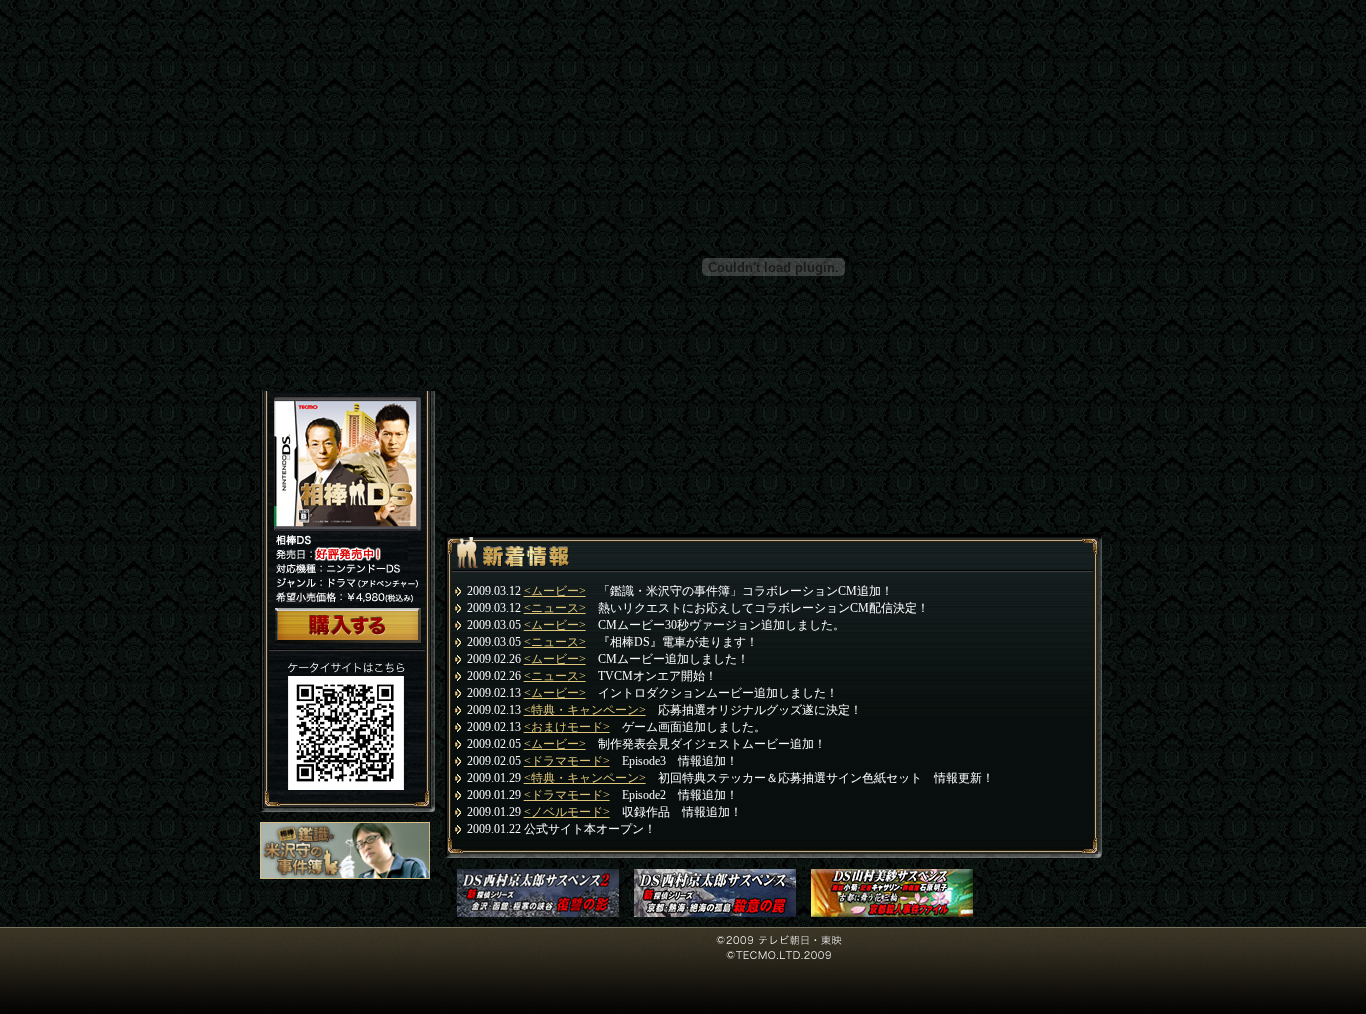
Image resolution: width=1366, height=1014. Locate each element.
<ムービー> (555, 591)
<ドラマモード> (567, 761)
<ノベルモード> (567, 812)
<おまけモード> (567, 727)
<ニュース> (555, 608)
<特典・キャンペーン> (585, 710)
